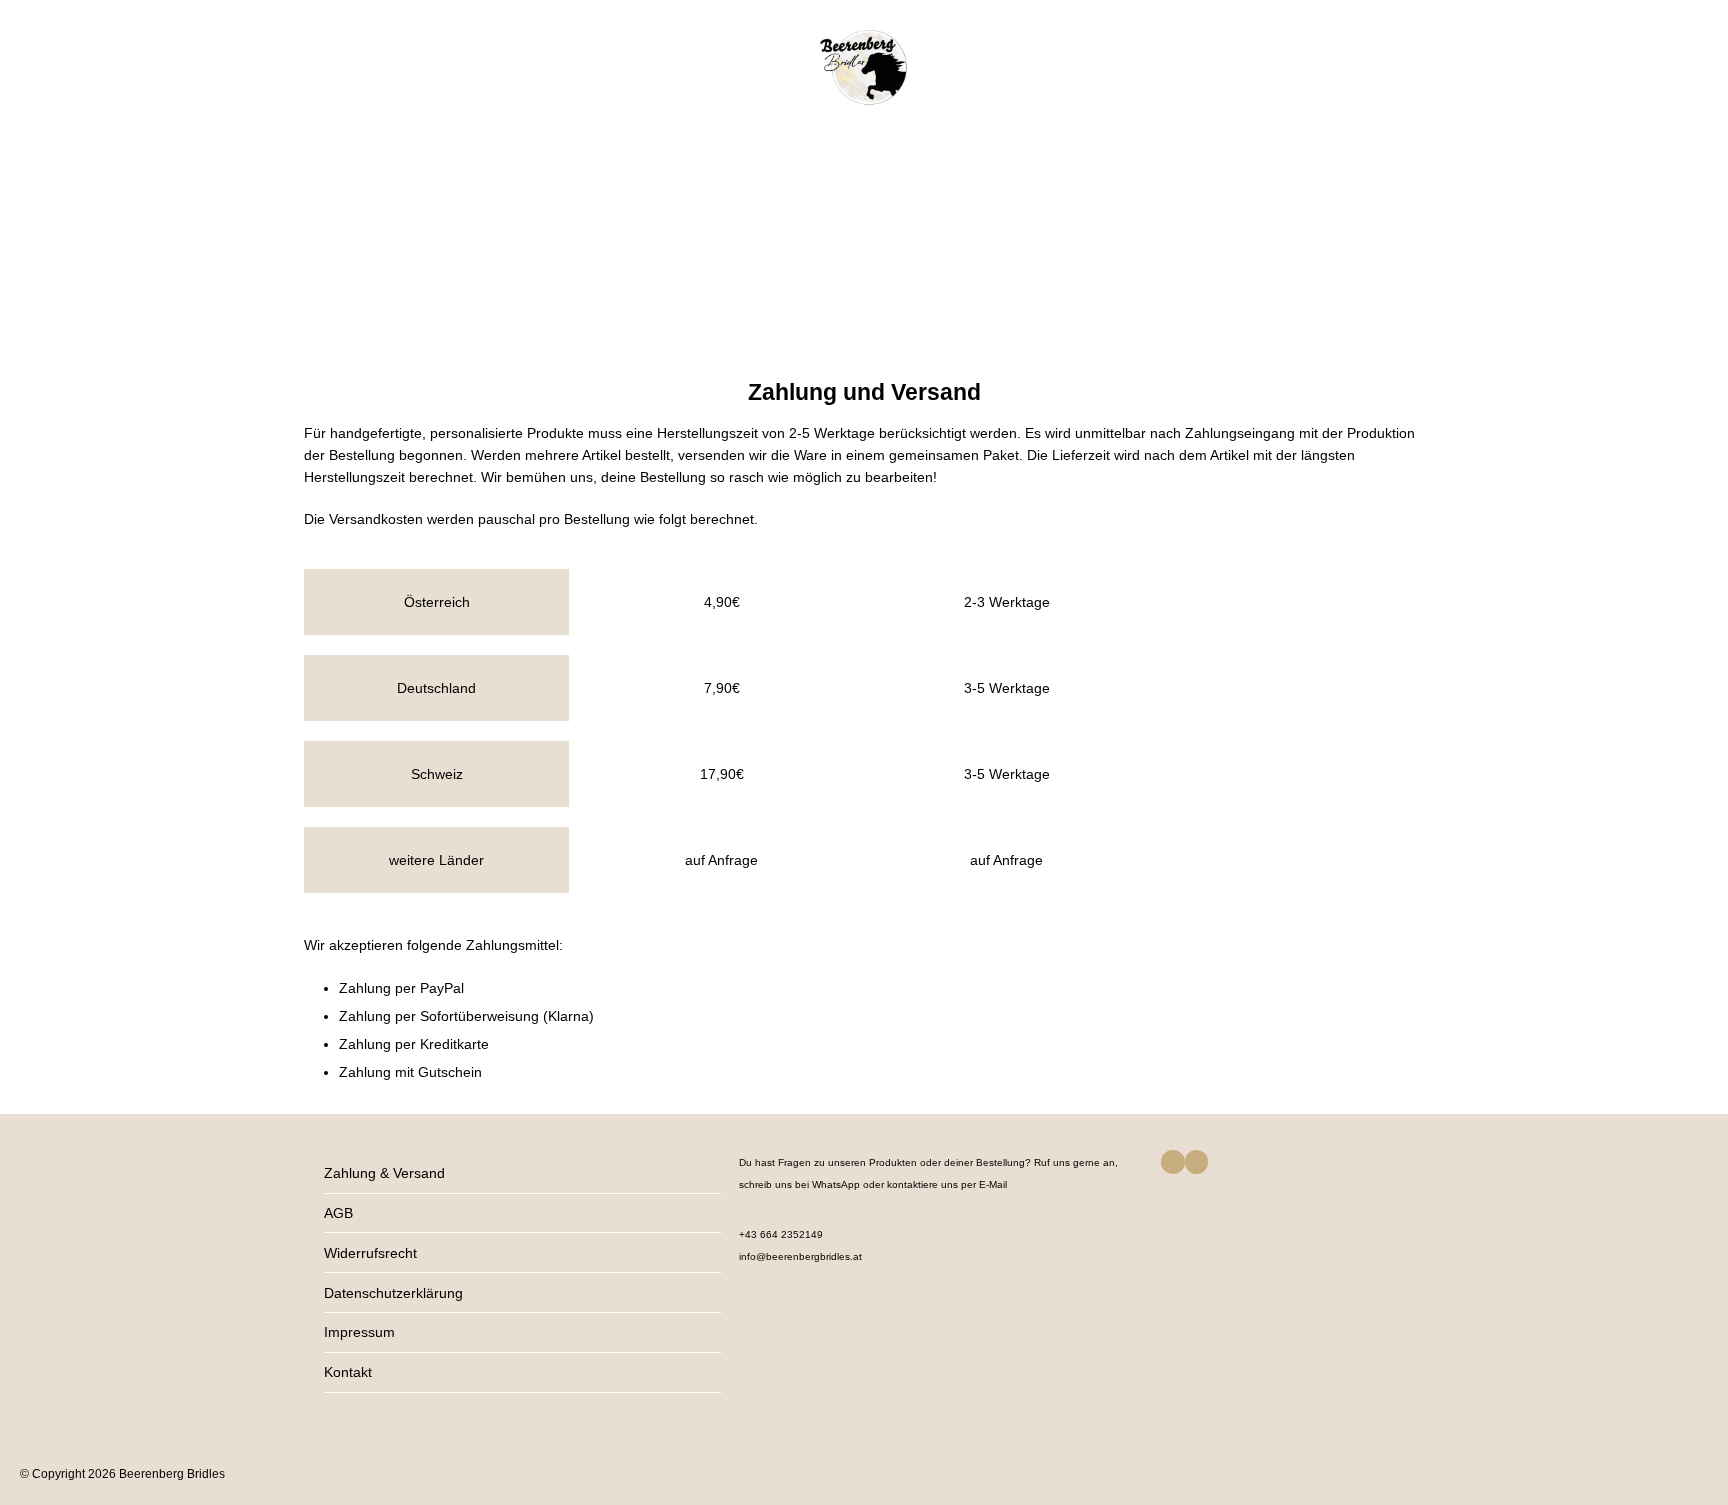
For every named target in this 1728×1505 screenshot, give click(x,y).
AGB (338, 1213)
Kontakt (348, 1372)
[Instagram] (1196, 1161)
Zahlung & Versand (384, 1173)
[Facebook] (1172, 1161)
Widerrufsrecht (370, 1253)
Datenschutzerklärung (393, 1293)
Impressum (359, 1332)
